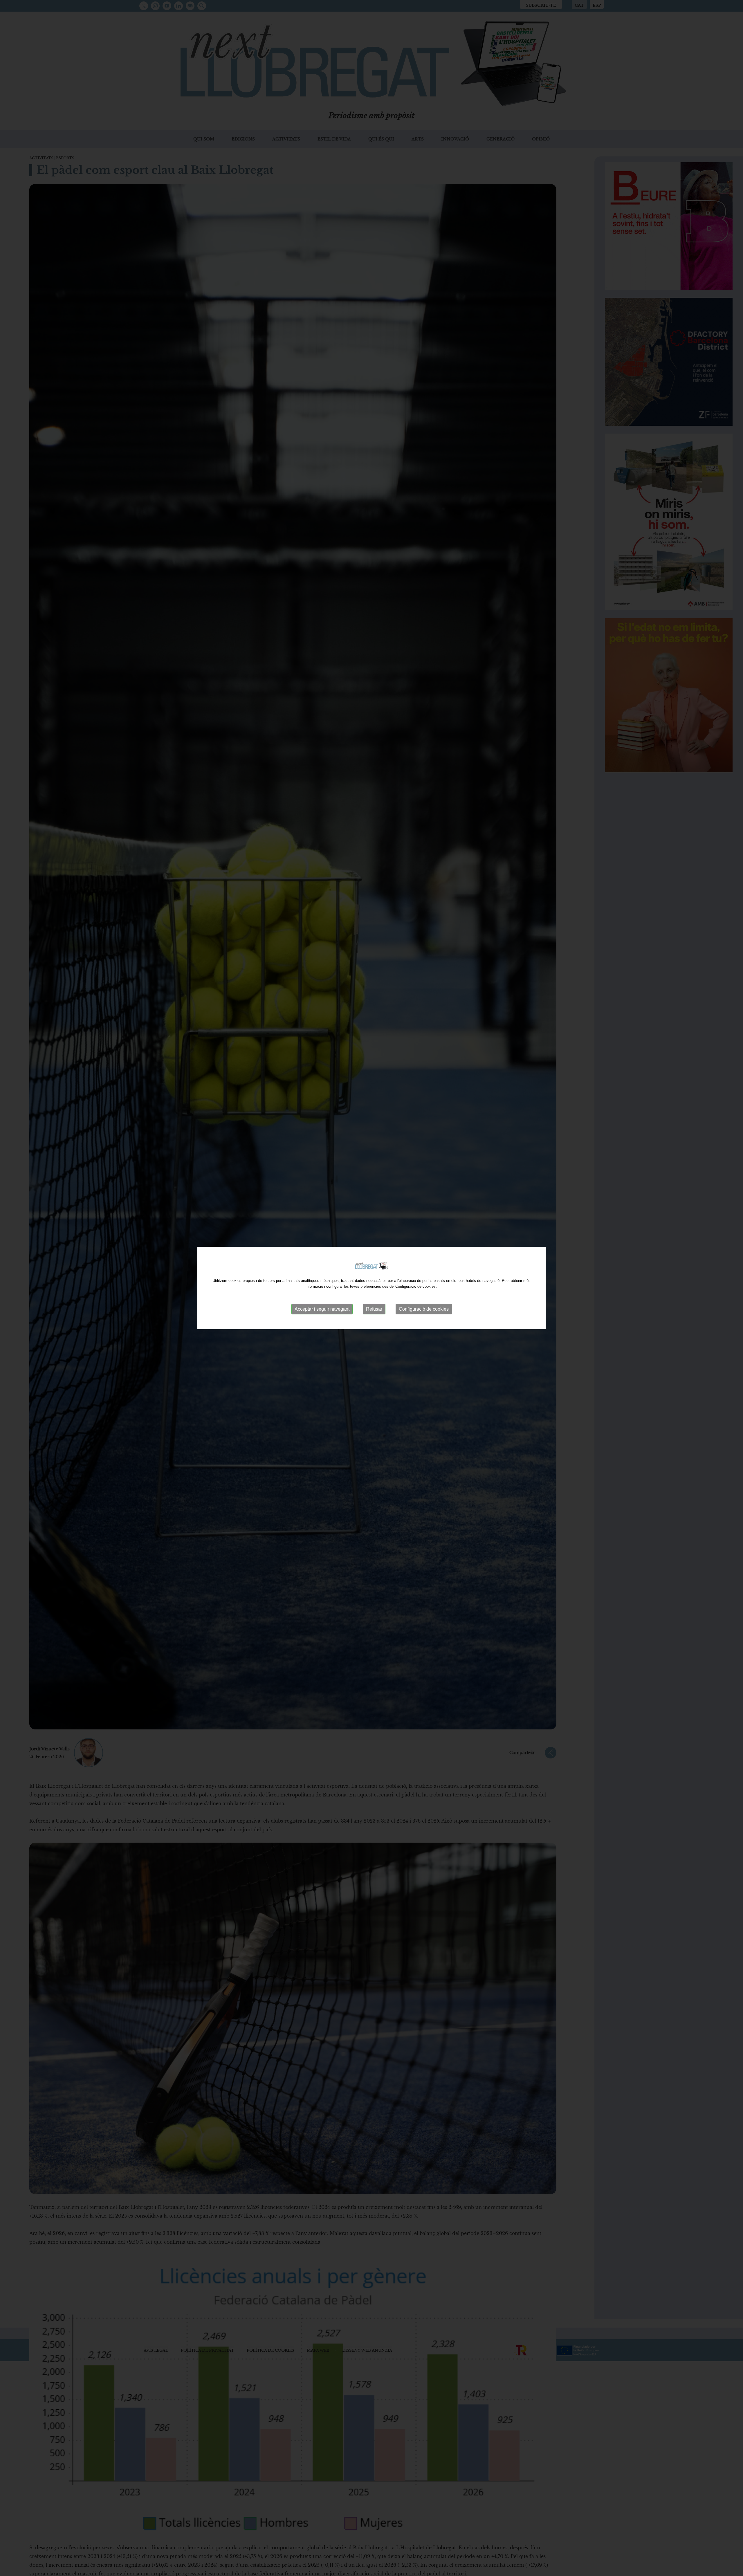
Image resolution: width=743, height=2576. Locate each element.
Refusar (374, 1309)
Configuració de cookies (424, 1309)
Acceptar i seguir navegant (322, 1309)
